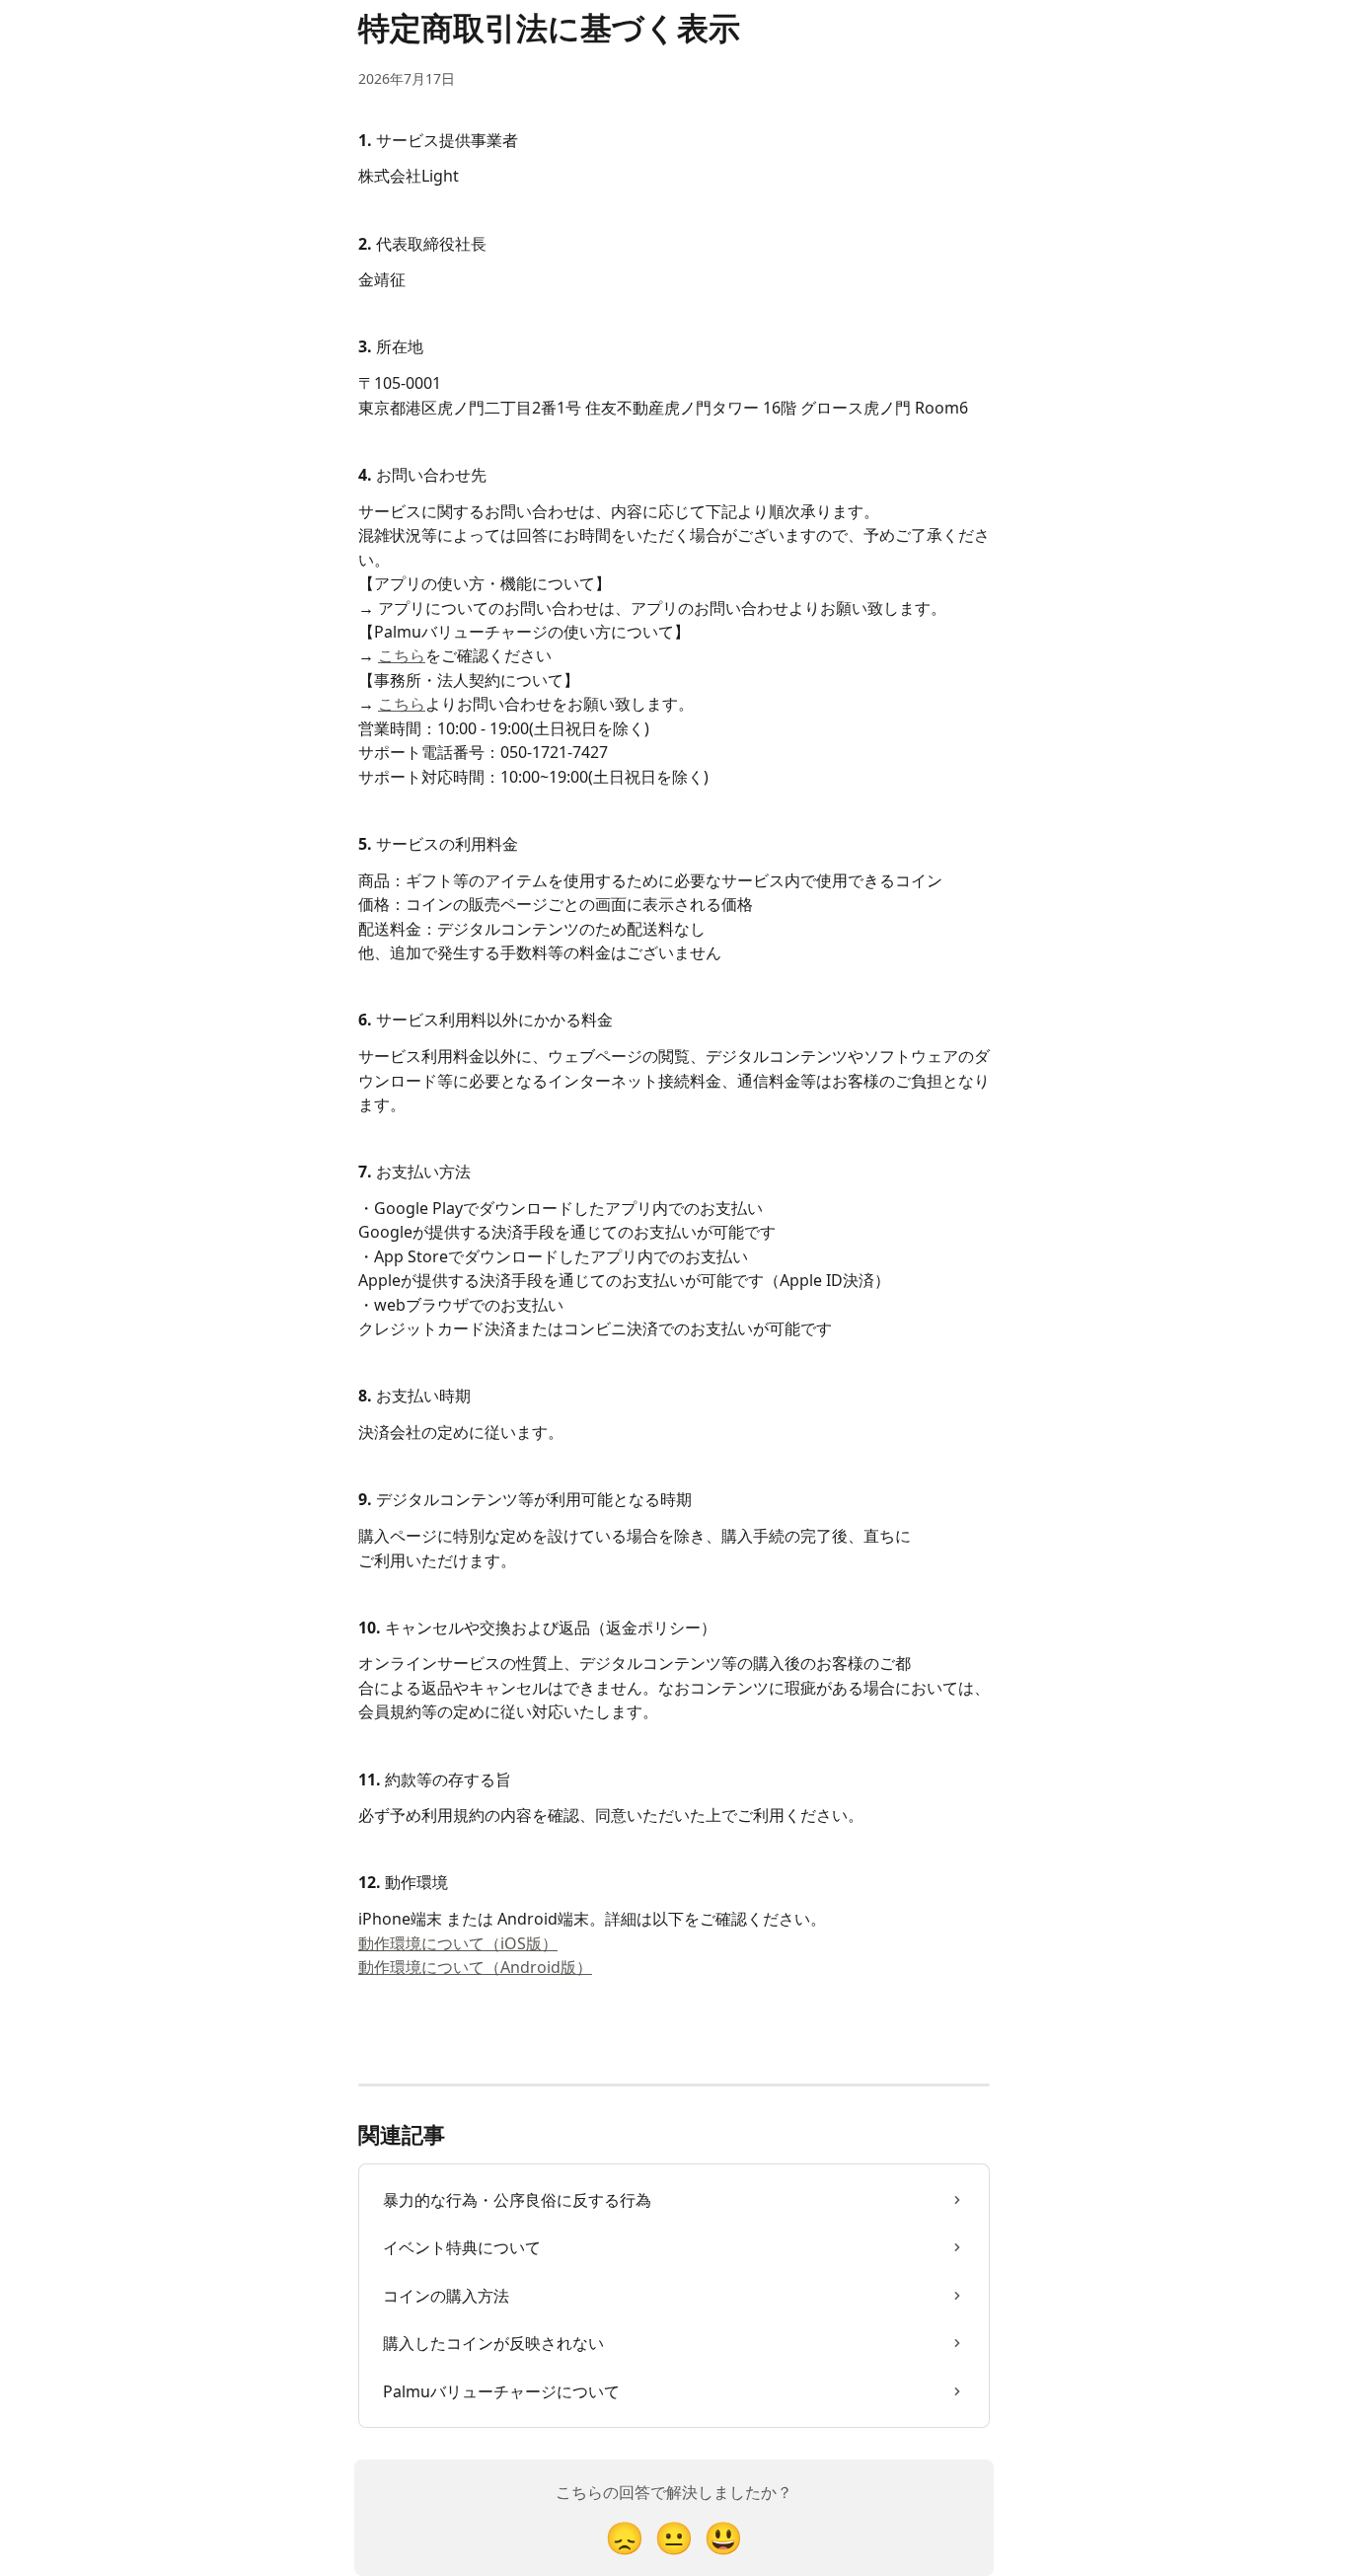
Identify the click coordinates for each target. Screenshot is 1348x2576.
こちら (402, 655)
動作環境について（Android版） (475, 1967)
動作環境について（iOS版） (458, 1943)
